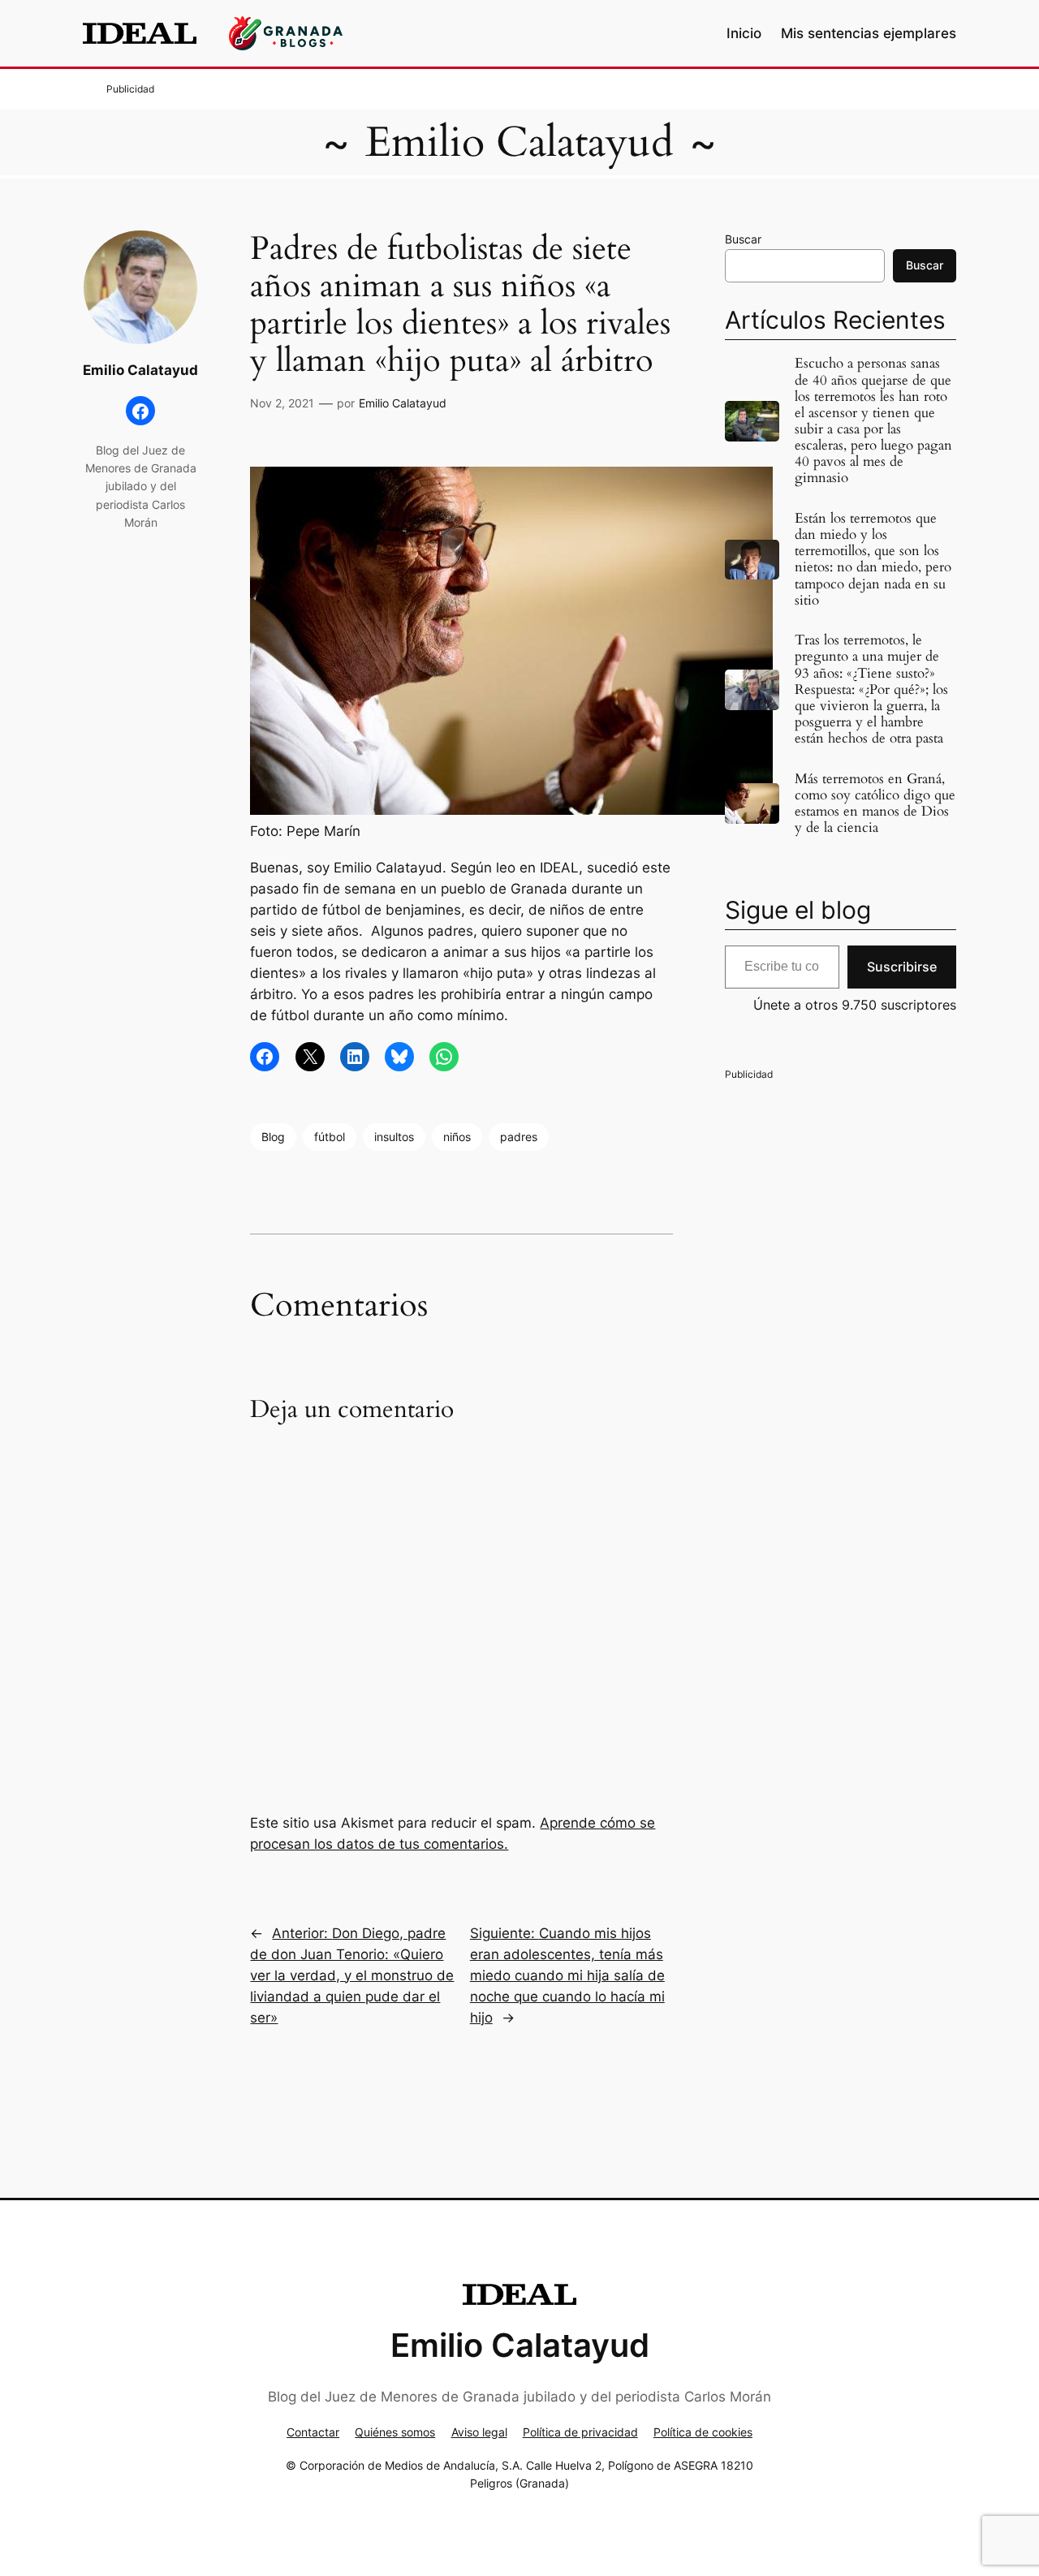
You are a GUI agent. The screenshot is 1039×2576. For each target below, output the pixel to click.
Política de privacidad (580, 2432)
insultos (394, 1137)
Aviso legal (479, 2432)
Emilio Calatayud (519, 142)
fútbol (330, 1137)
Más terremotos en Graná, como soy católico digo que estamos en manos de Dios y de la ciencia (875, 804)
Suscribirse (902, 967)
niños (457, 1137)
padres (519, 1137)
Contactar (313, 2432)
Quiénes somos (395, 2432)
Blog (273, 1137)
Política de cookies (703, 2432)
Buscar (743, 239)
